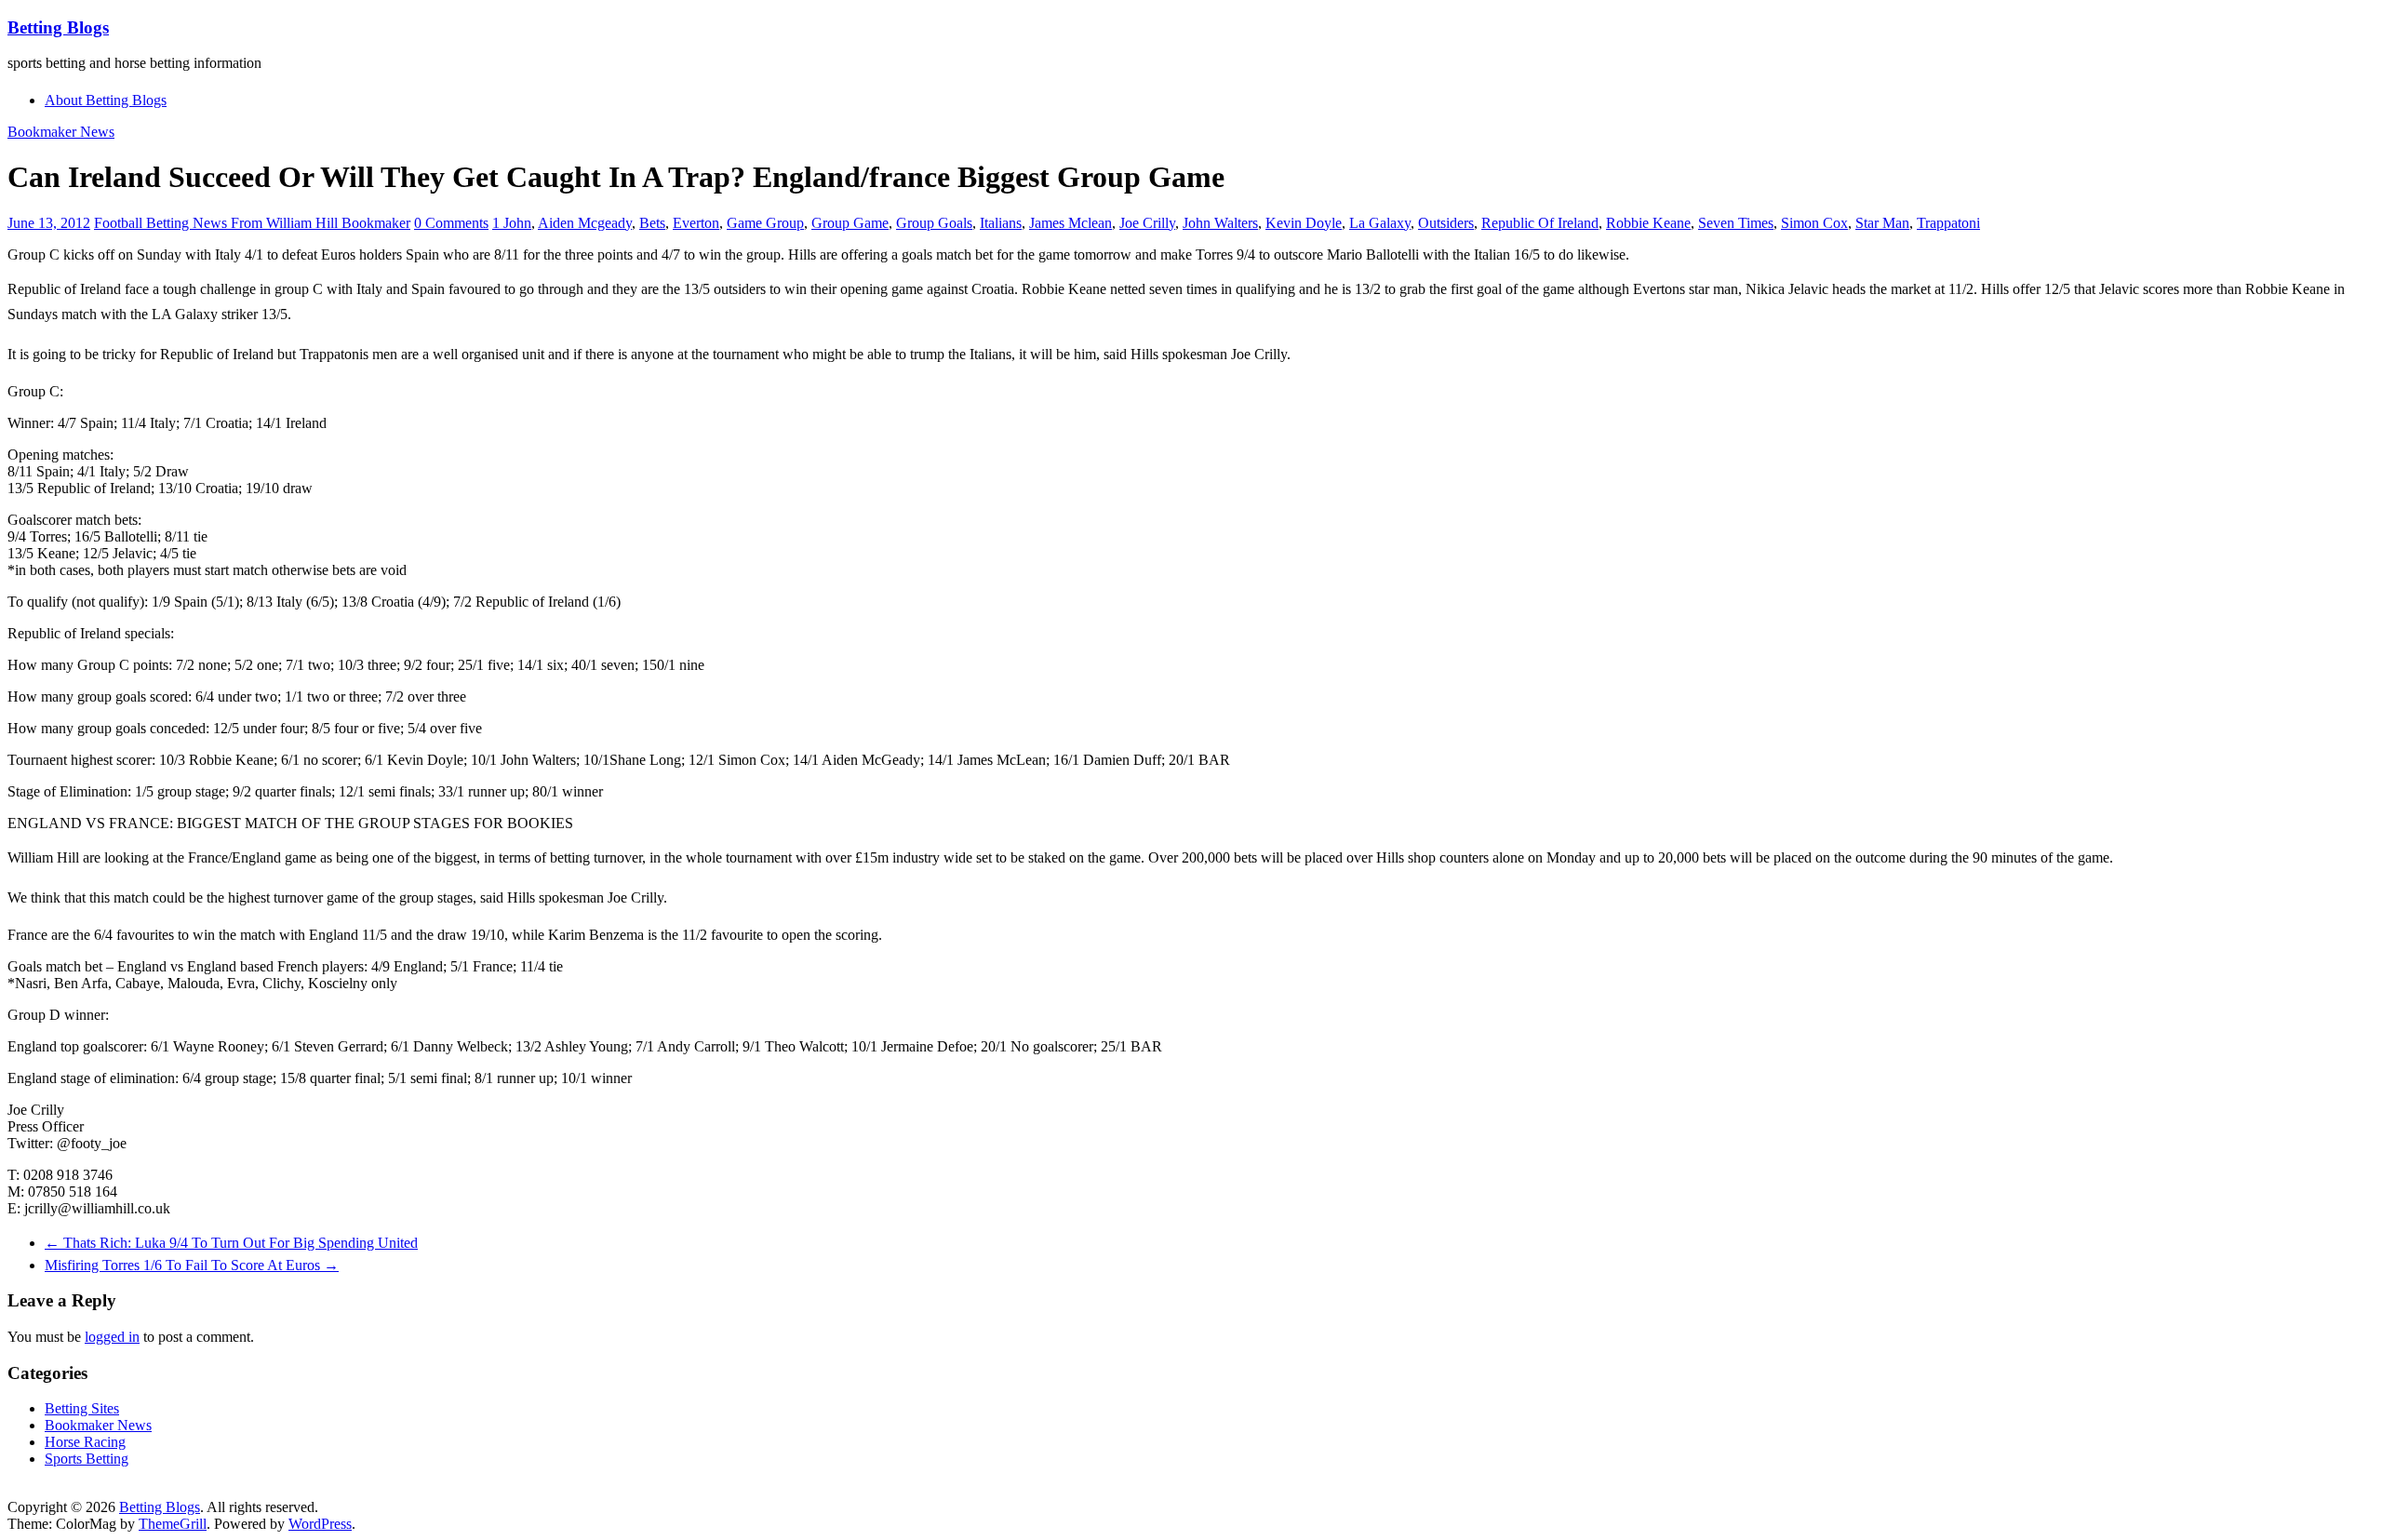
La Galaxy (1380, 223)
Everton (696, 223)
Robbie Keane (1648, 223)
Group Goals (934, 223)
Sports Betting (87, 1459)
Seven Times (1736, 223)
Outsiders (1446, 223)
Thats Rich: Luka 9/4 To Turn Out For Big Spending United (231, 1243)
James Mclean (1071, 223)
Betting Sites (82, 1408)
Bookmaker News (61, 132)
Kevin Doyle (1304, 223)
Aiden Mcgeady (585, 223)
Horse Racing (85, 1442)
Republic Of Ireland (1540, 223)
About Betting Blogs (106, 100)
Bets (652, 223)
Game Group (765, 223)
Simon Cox (1814, 223)
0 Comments (451, 223)
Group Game (850, 223)
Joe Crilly (1147, 223)
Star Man (1882, 223)
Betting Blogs (58, 27)
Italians (1001, 223)
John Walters (1220, 223)
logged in (112, 1337)
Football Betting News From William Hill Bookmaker (252, 223)
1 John (512, 223)
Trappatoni (1948, 223)
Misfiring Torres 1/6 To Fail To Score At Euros (192, 1265)
